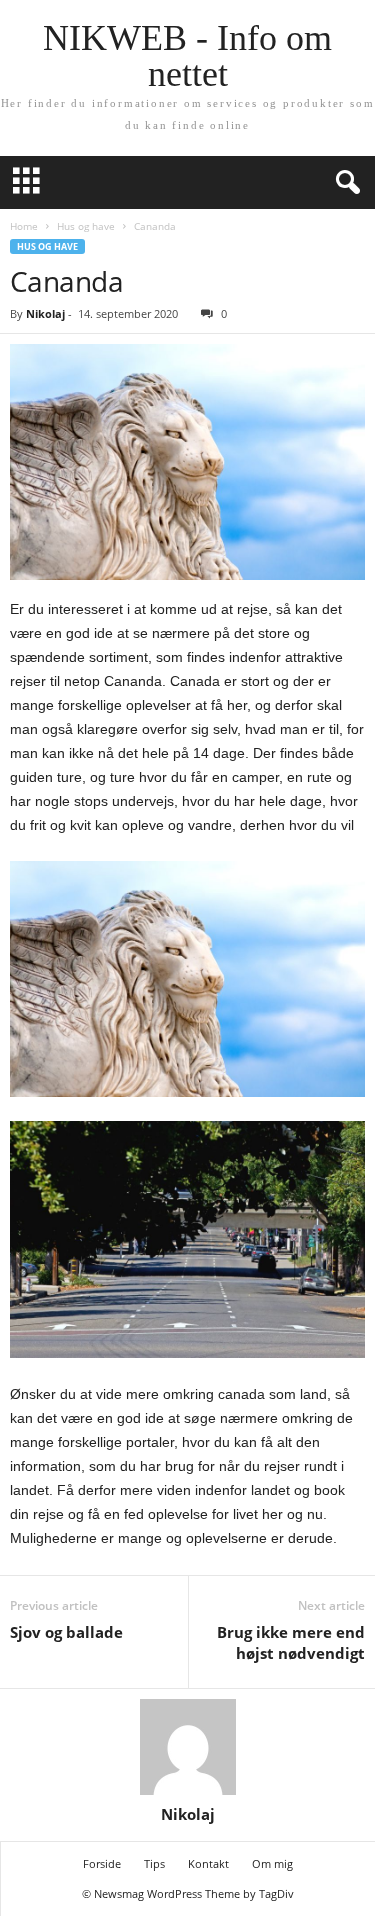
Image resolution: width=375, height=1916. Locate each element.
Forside (102, 1863)
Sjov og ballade (66, 1632)
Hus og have (86, 226)
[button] (344, 183)
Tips (154, 1863)
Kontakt (208, 1863)
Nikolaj (45, 313)
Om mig (272, 1863)
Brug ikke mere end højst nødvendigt (291, 1642)
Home (24, 226)
